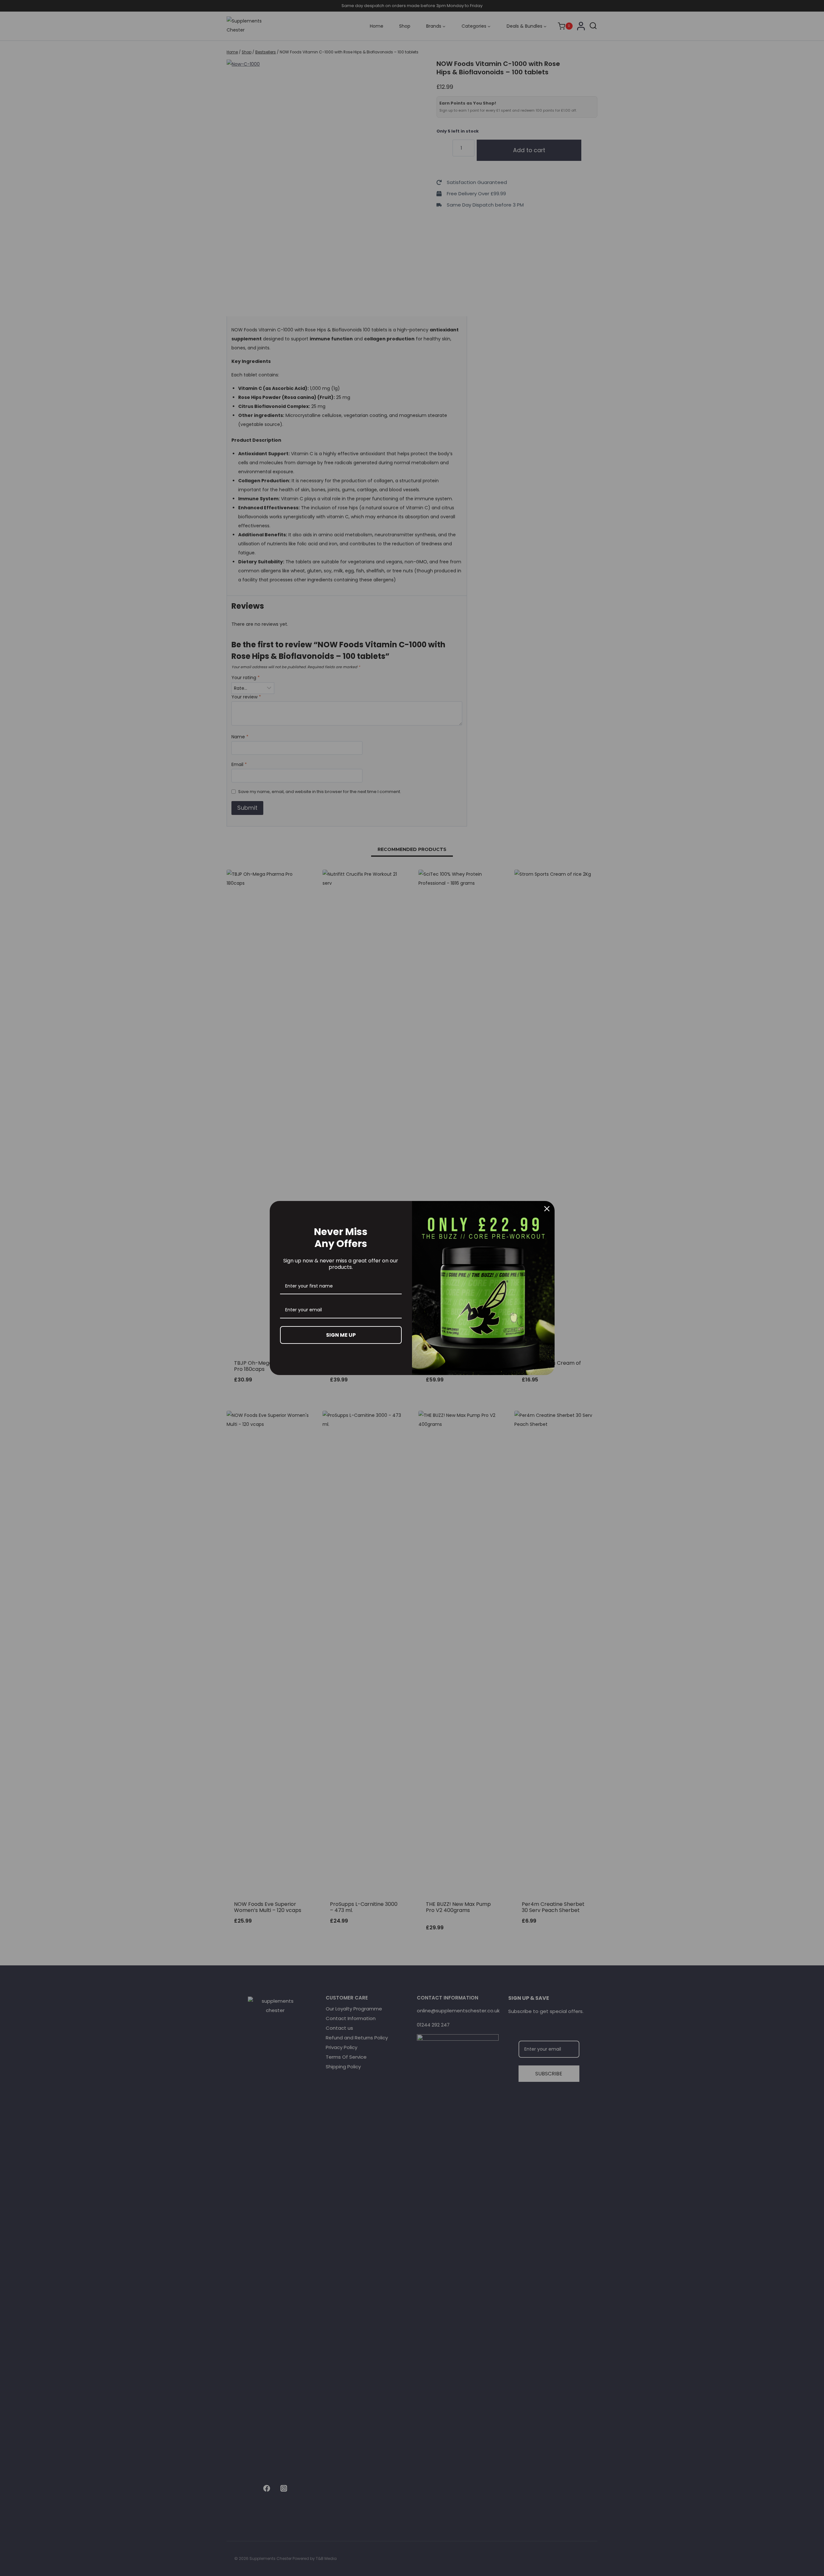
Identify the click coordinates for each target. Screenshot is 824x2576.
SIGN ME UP (341, 1335)
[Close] (547, 1209)
